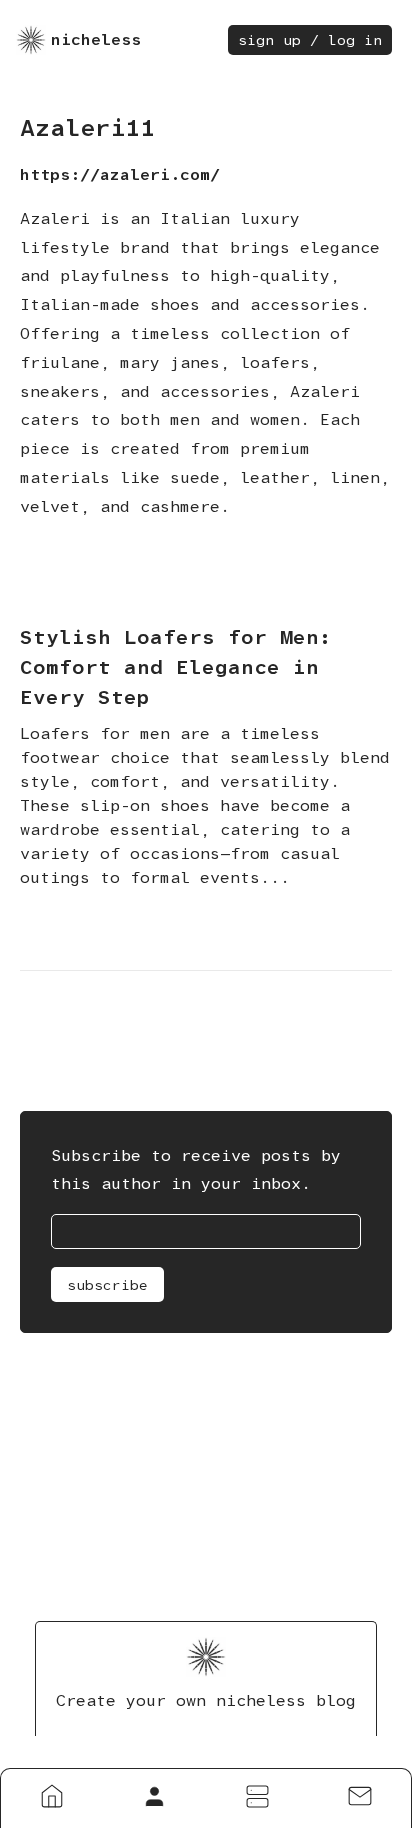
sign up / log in (310, 40)
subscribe (107, 1285)
